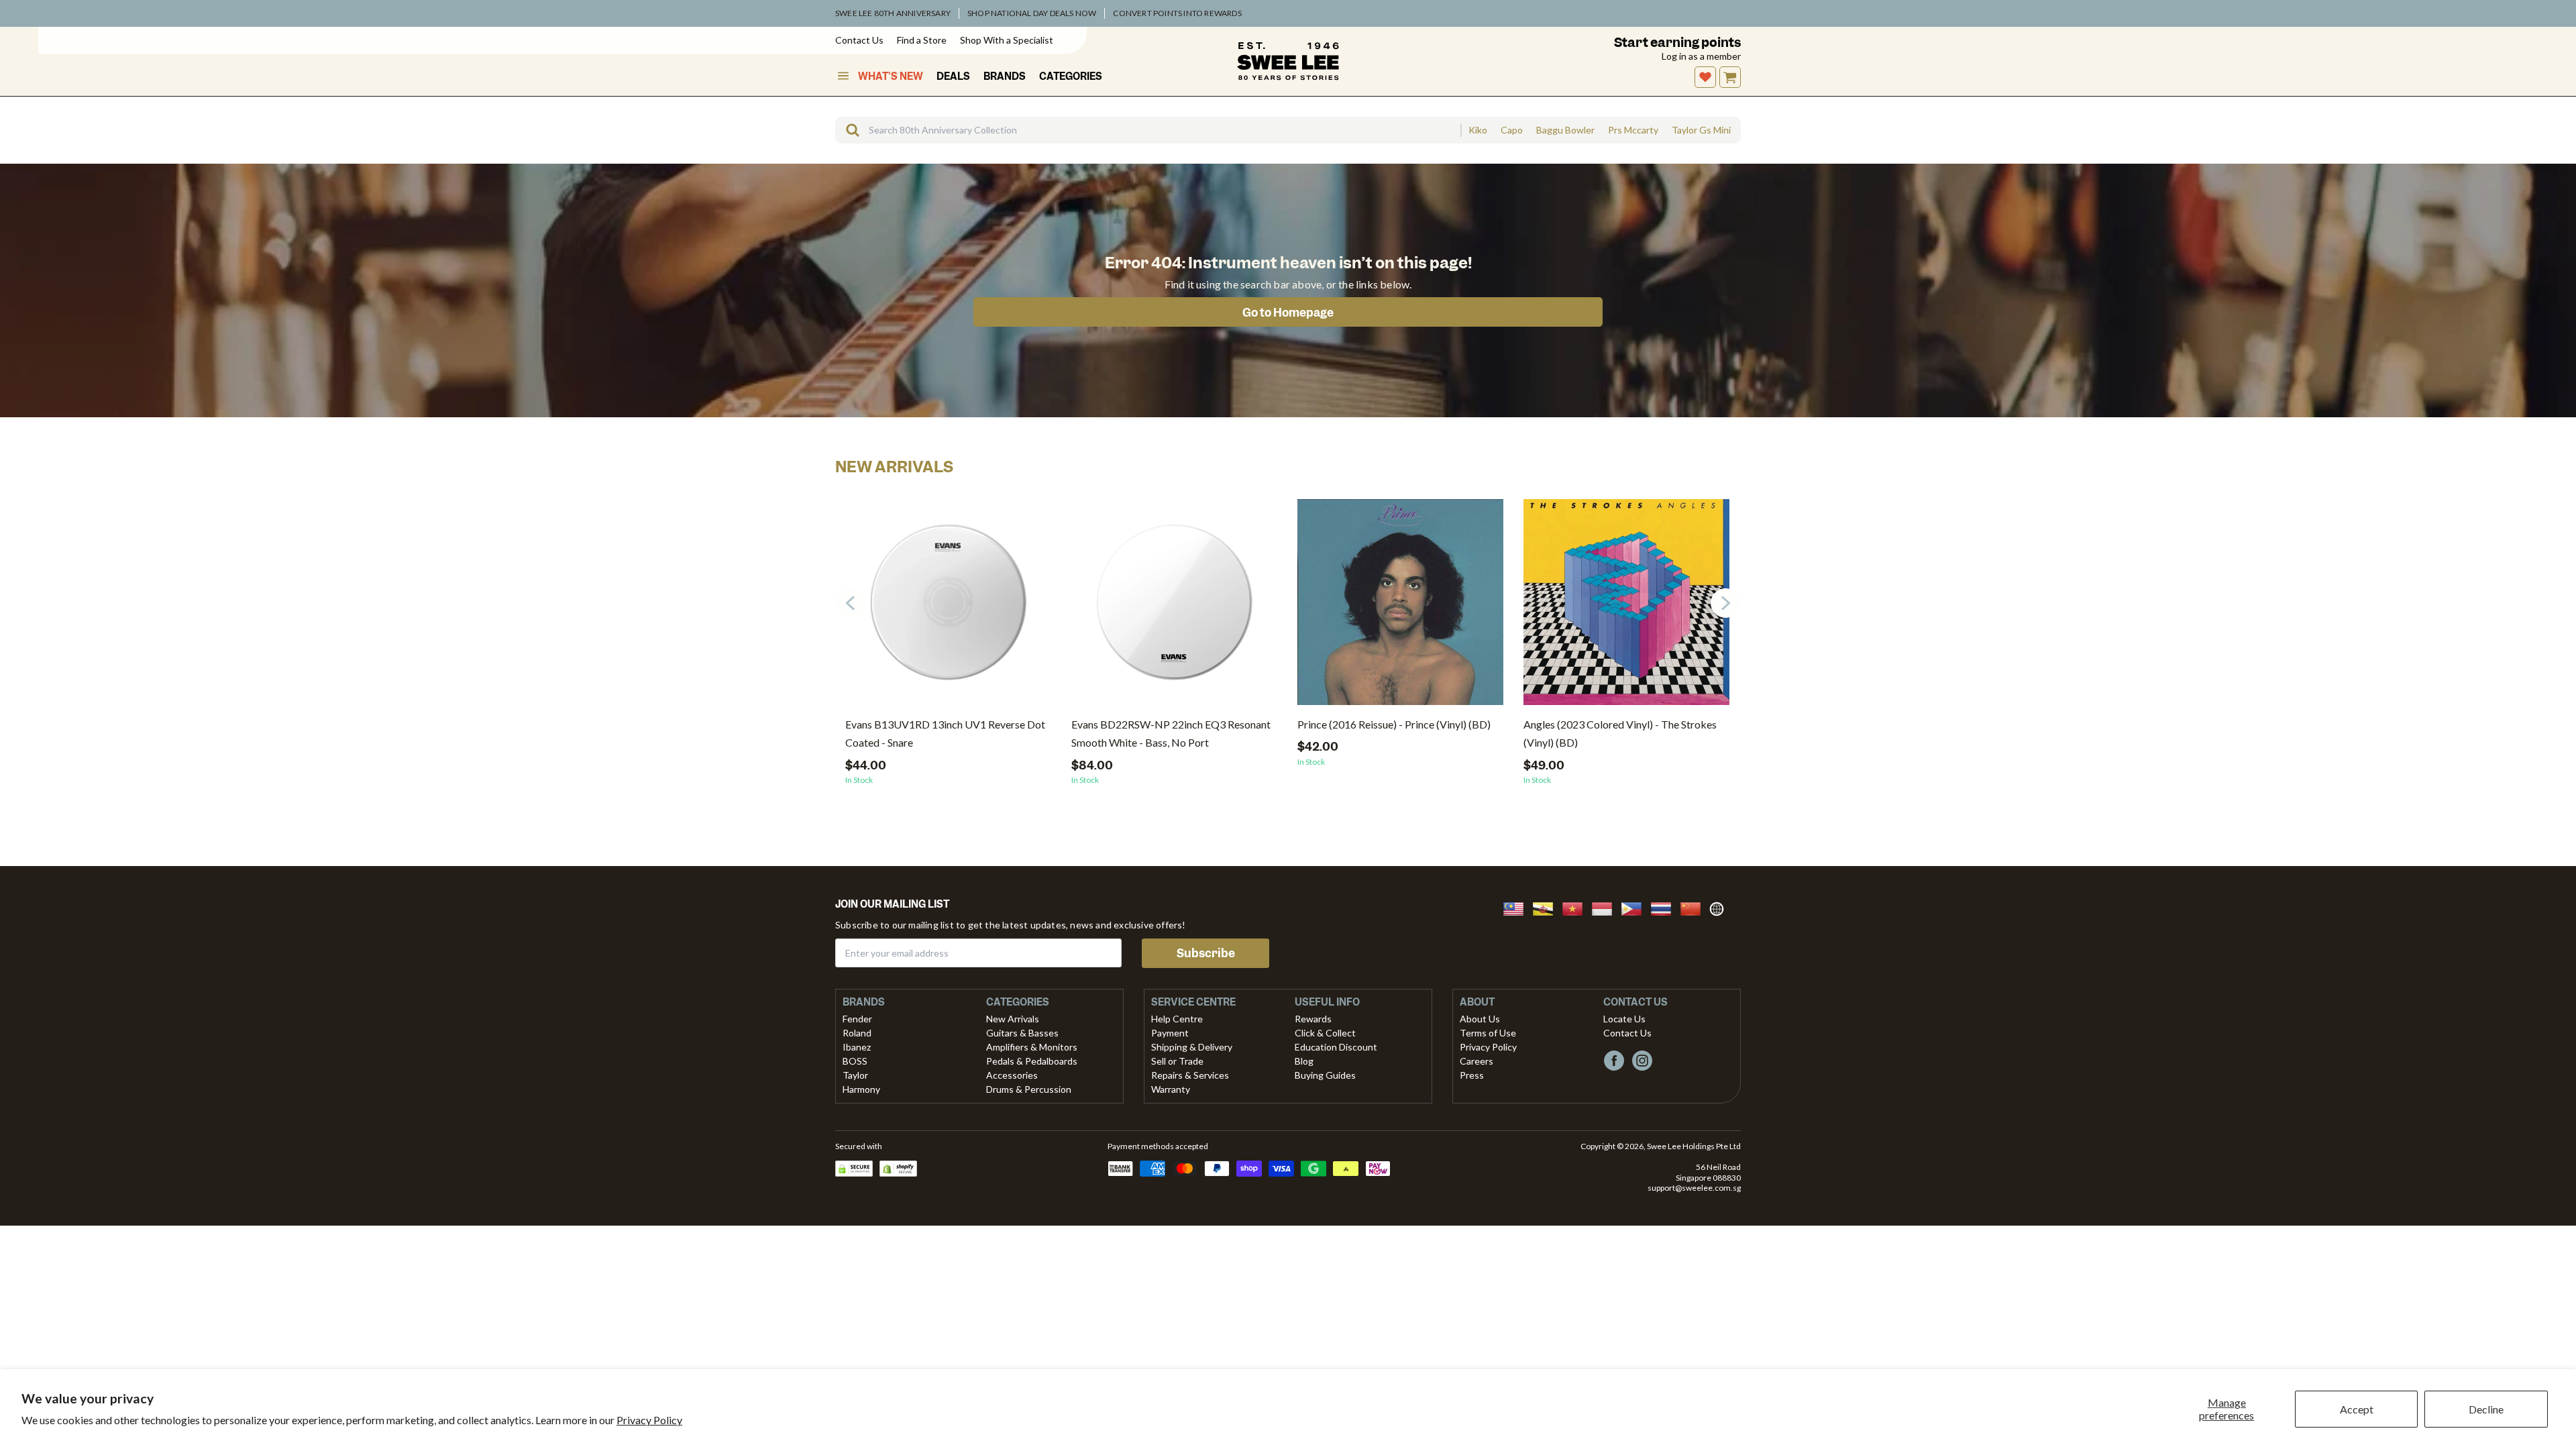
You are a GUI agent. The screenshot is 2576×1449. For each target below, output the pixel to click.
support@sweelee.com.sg (1694, 1188)
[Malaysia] (1517, 907)
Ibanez (857, 1047)
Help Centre (1177, 1019)
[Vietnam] (1576, 907)
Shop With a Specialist (1007, 40)
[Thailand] (1665, 907)
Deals (953, 76)
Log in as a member (1701, 56)
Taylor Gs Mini (1701, 130)
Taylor (855, 1075)
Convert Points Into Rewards (1177, 13)
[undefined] (848, 130)
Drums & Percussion (1029, 1089)
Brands (1005, 76)
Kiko (1478, 130)
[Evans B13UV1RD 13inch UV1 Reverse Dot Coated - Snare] (948, 607)
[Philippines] (1635, 907)
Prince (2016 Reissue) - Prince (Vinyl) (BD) (1394, 724)
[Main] (1288, 61)
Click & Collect (1325, 1033)
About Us (1480, 1019)
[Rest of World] (1720, 907)
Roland (857, 1033)
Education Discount (1336, 1047)
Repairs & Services (1190, 1075)
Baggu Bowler (1565, 130)
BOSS (855, 1061)
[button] (1725, 603)
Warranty (1171, 1089)
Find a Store (922, 40)
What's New (891, 76)
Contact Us (859, 40)
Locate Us (1624, 1019)
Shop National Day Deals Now (1032, 13)
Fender (857, 1019)
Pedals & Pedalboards (1032, 1061)
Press (1472, 1075)
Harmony (861, 1089)
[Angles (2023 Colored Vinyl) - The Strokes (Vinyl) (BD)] (1626, 607)
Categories (1071, 76)
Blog (1304, 1061)
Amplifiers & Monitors (1032, 1047)
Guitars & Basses (1022, 1033)
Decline (2486, 1409)
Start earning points (1677, 43)
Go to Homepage (1288, 313)
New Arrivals (1013, 1019)
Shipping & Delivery (1192, 1047)
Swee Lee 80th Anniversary (893, 13)
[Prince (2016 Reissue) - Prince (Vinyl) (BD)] (1400, 607)
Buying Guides (1325, 1075)
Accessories (1012, 1075)
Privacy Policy (649, 1420)
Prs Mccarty (1633, 130)
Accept (2357, 1409)
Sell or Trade (1177, 1061)
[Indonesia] (1606, 907)
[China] (1695, 907)
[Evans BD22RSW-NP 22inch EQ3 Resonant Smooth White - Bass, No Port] (1174, 607)
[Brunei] (1547, 907)
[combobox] (1148, 130)
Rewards (1313, 1019)
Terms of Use (1488, 1033)
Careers (1477, 1061)
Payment (1170, 1033)
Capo (1512, 130)
